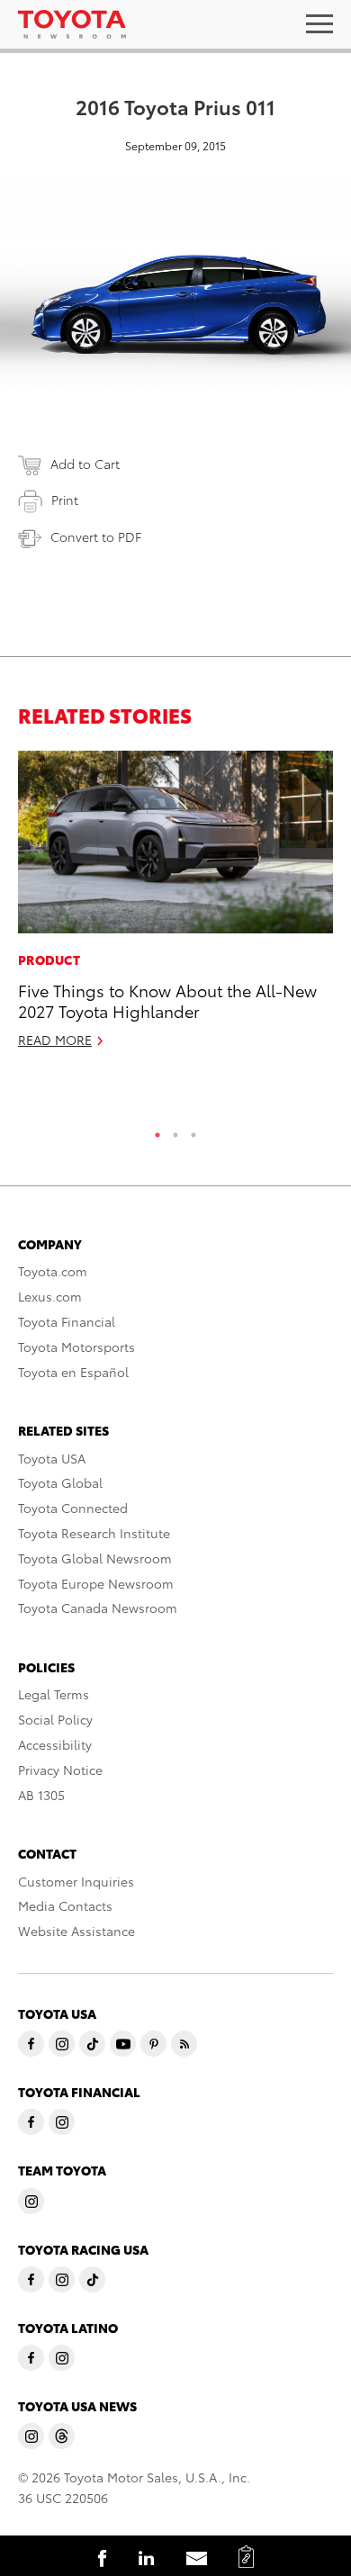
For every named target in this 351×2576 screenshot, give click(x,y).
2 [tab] (175, 1130)
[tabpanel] (175, 907)
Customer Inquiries (76, 1881)
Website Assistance (76, 1931)
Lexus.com (50, 1296)
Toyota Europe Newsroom (96, 1583)
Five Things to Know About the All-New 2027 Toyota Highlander (167, 1000)
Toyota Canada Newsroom (98, 1608)
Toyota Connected (73, 1508)
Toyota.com (53, 1271)
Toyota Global (60, 1482)
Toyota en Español (73, 1372)
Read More (55, 1040)
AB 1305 (41, 1795)
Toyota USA (52, 1458)
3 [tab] (193, 1130)
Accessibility (55, 1744)
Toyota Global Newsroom (95, 1558)
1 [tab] (157, 1130)
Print (65, 500)
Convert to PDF (96, 536)
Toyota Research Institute (94, 1533)
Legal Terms (54, 1694)
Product (49, 959)
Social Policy (55, 1719)
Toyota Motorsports (76, 1347)
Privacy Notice (60, 1770)
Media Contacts (65, 1905)
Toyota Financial (67, 1321)
